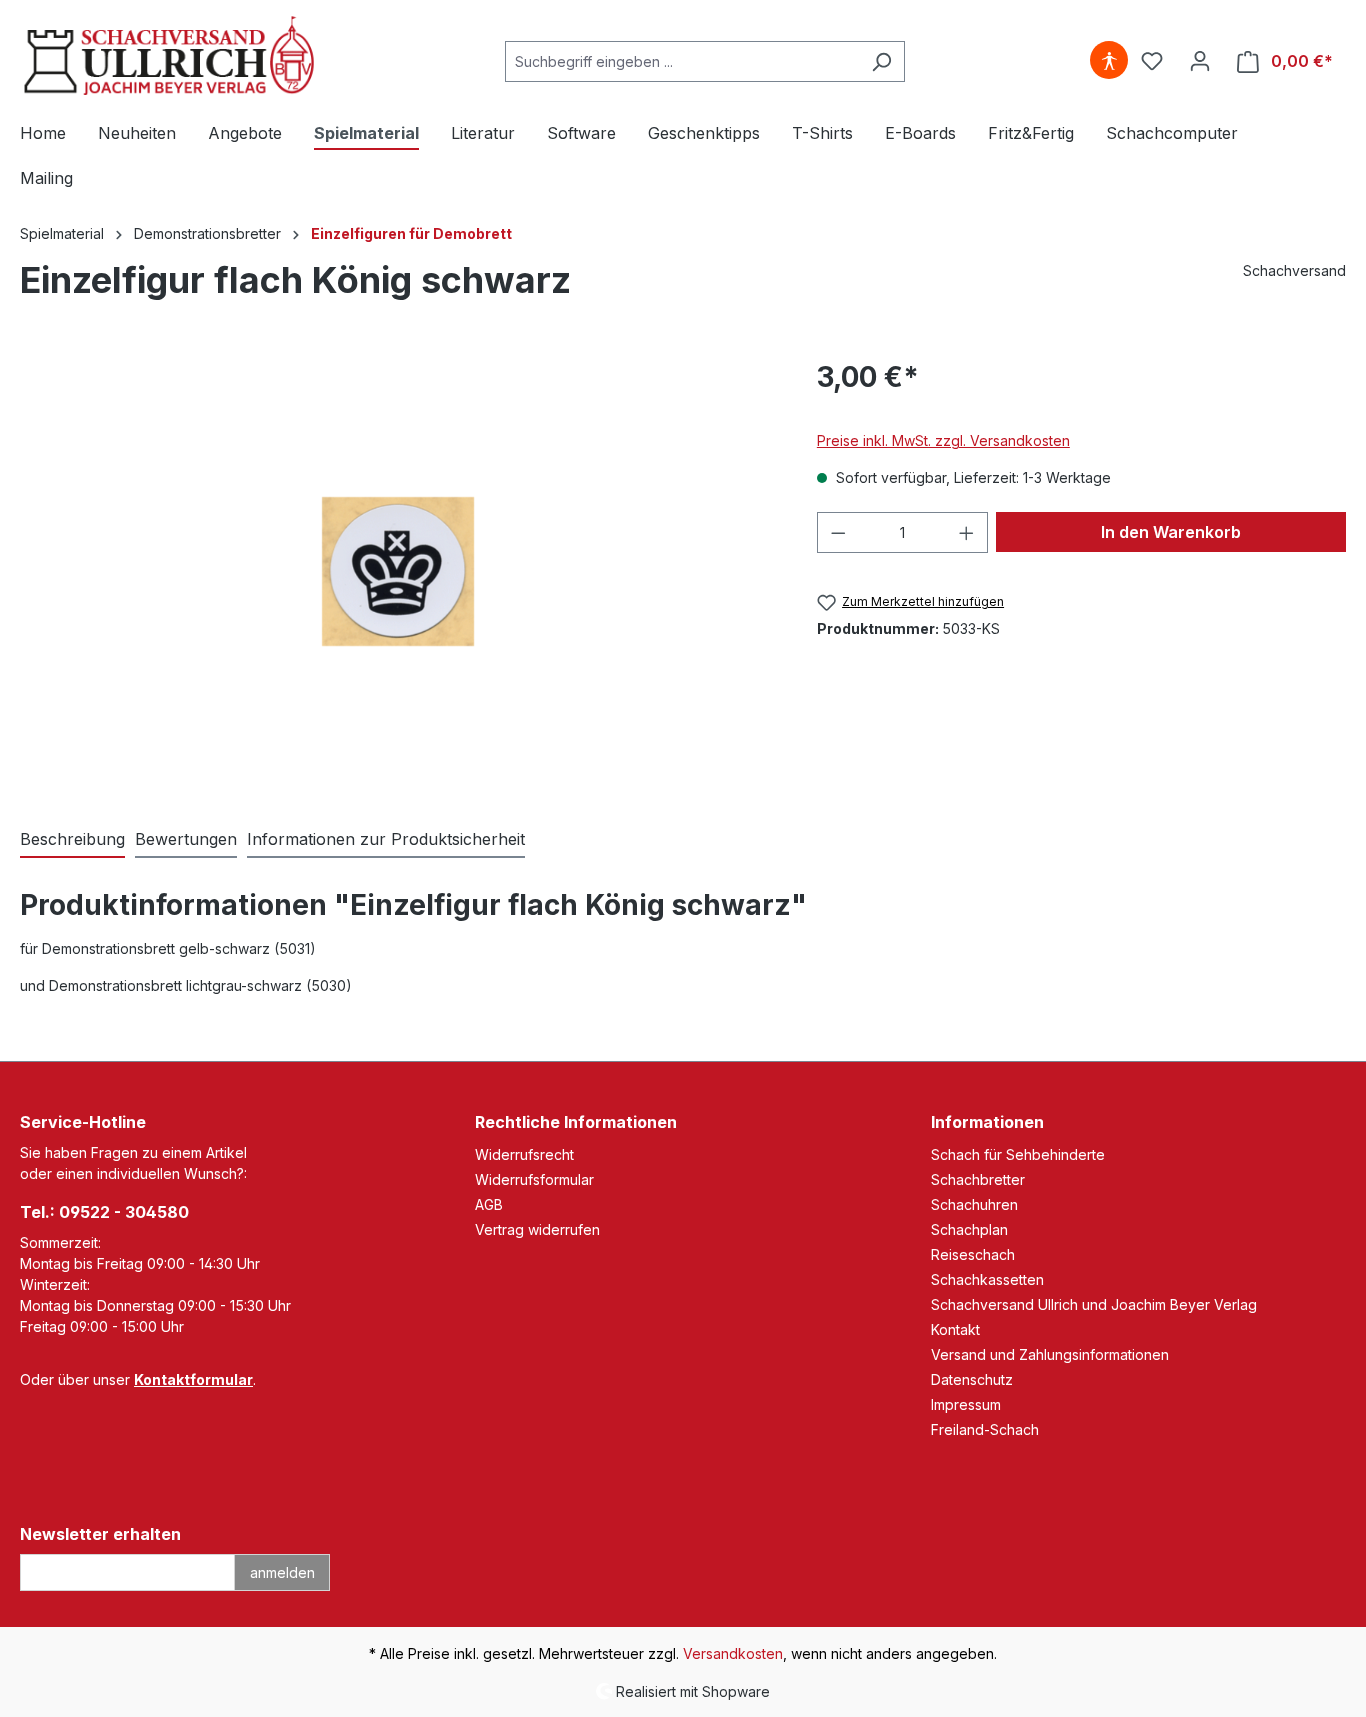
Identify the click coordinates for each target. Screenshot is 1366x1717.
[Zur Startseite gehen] (170, 57)
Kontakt (955, 1329)
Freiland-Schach (985, 1429)
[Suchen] (881, 61)
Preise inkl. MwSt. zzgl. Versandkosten (943, 440)
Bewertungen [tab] (186, 839)
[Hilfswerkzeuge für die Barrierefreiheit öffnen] (1109, 61)
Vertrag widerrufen (537, 1229)
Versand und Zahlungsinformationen (1050, 1354)
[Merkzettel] (1152, 61)
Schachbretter (978, 1179)
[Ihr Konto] (1200, 61)
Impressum (966, 1404)
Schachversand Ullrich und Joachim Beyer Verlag (1094, 1304)
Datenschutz (972, 1379)
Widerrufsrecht (524, 1154)
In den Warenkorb (1171, 532)
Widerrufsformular (534, 1179)
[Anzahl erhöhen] (967, 532)
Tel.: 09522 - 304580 (104, 1212)
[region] (398, 571)
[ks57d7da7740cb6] (397, 571)
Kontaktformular (193, 1379)
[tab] (72, 840)
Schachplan (969, 1229)
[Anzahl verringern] (838, 532)
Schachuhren (974, 1204)
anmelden (282, 1572)
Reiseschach (973, 1254)
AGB (489, 1204)
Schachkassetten (987, 1279)
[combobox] (682, 61)
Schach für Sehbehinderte (1018, 1154)
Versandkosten (733, 1653)
